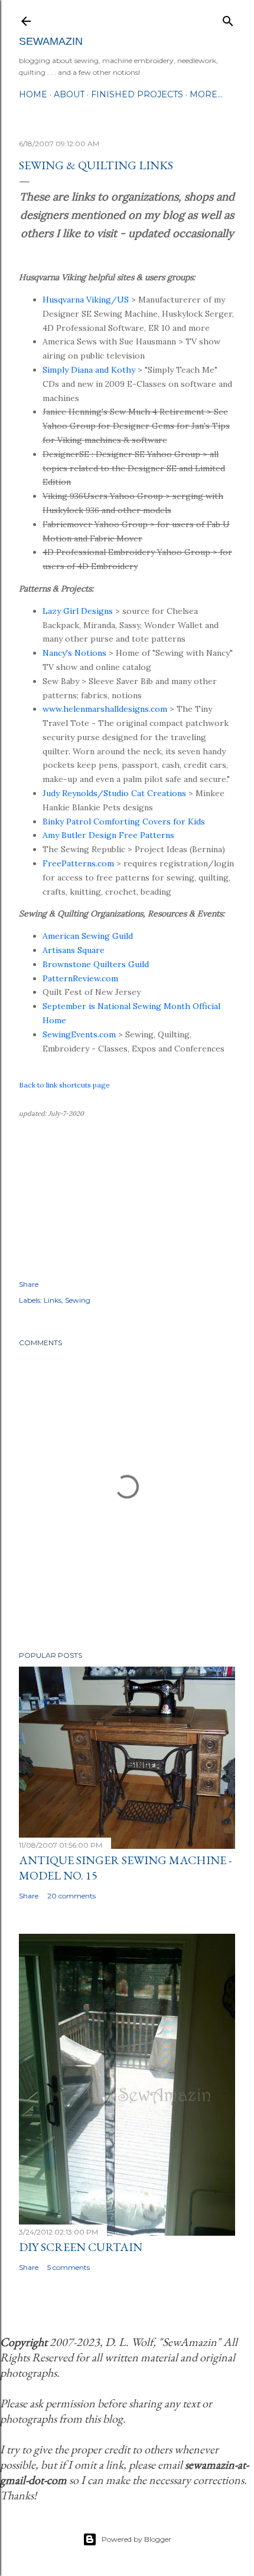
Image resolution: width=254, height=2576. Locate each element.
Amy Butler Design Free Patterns (108, 835)
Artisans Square (74, 950)
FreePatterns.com (78, 863)
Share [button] (29, 1284)
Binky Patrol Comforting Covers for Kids (124, 822)
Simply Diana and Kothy (89, 370)
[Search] (228, 19)
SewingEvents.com (79, 1034)
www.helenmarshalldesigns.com (105, 709)
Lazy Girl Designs (78, 611)
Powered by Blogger (136, 2539)
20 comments (71, 1896)
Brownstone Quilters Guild (96, 964)
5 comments (69, 2267)
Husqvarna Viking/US (86, 300)
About (69, 94)
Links (53, 1300)
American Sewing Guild (88, 936)
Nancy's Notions (74, 653)
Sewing (78, 1300)
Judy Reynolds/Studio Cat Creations (114, 793)
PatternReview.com (80, 978)
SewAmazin (51, 41)
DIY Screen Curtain (81, 2247)
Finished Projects (137, 94)
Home (33, 94)
